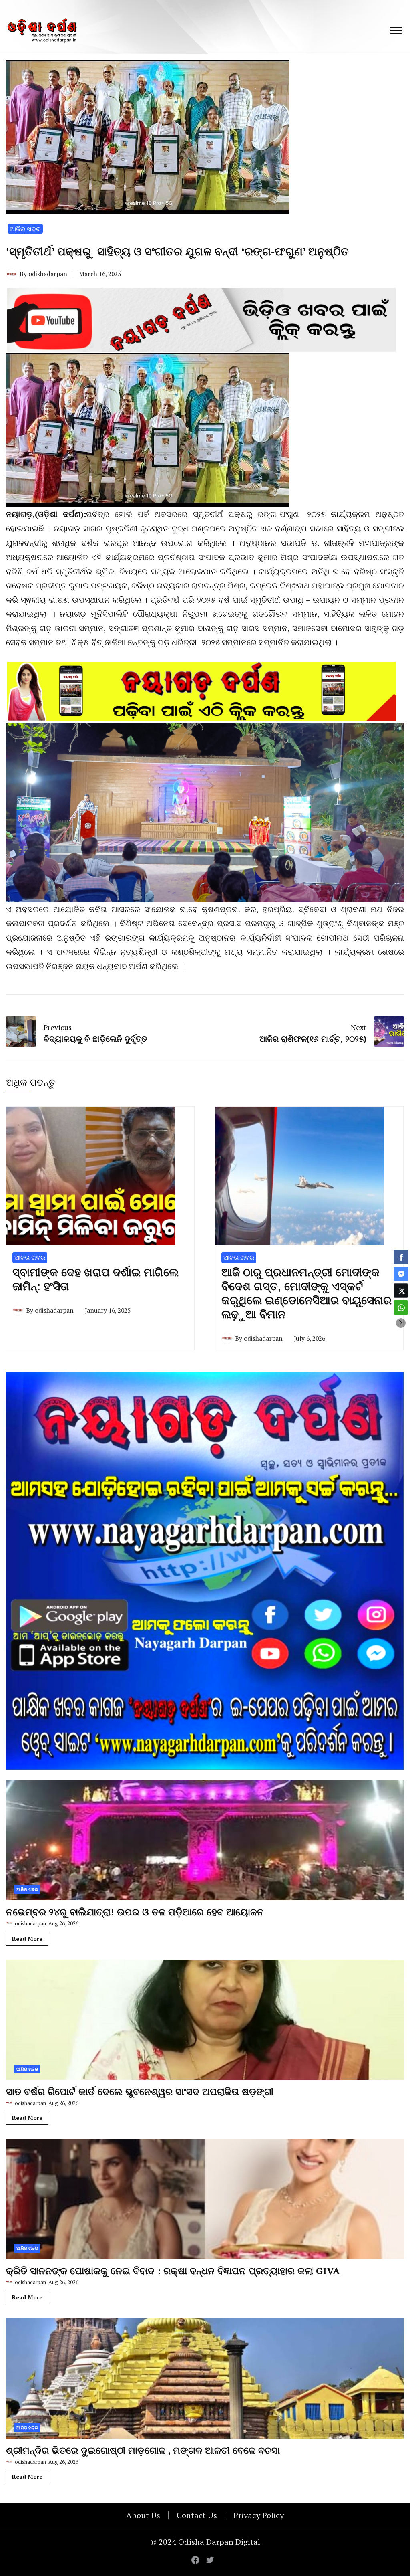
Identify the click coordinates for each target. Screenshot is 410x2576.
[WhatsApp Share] (401, 1307)
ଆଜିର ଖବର (25, 229)
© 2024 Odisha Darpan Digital (205, 2542)
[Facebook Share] (401, 1257)
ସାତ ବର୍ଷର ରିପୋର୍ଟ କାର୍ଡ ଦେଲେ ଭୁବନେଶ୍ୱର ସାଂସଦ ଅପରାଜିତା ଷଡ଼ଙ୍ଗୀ (140, 2091)
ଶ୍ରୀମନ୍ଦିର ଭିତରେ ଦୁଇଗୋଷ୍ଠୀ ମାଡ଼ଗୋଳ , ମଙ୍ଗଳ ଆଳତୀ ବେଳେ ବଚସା (143, 2450)
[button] (401, 1323)
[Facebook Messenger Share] (401, 1274)
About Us (143, 2515)
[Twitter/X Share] (401, 1291)
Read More (27, 1939)
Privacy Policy (259, 2515)
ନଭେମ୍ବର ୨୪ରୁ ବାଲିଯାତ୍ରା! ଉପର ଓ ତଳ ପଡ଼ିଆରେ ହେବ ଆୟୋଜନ (135, 1912)
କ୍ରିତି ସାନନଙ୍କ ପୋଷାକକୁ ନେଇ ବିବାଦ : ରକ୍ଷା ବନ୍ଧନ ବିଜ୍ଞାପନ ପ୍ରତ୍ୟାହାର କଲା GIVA (173, 2271)
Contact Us (197, 2515)
